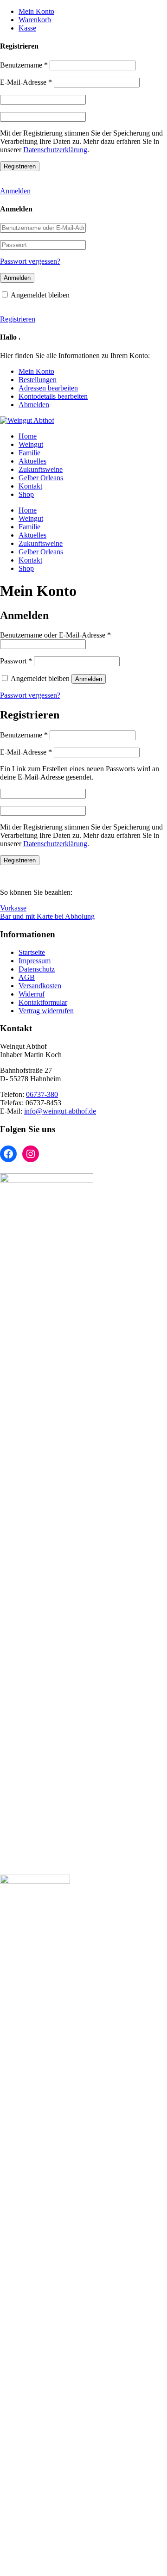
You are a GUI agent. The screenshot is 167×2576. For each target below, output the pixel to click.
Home (28, 436)
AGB (27, 977)
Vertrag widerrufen (46, 1011)
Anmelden (15, 191)
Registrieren (18, 319)
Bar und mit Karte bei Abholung (47, 916)
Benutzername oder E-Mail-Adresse (55, 635)
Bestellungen (38, 380)
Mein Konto (36, 11)
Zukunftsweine (41, 469)
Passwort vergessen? (30, 261)
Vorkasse (13, 908)
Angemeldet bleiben (40, 295)
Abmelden (34, 405)
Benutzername (24, 65)
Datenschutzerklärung (55, 150)
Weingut (31, 444)
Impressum (35, 961)
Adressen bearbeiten (48, 388)
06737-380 (42, 1094)
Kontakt (30, 486)
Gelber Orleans (41, 478)
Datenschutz (37, 969)
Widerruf (32, 994)
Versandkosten (40, 986)
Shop (26, 494)
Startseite (32, 952)
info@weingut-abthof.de (60, 1111)
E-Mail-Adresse (26, 82)
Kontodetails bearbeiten (53, 396)
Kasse (27, 28)
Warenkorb (35, 20)
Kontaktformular (43, 1002)
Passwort (16, 661)
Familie (29, 453)
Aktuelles (32, 461)
